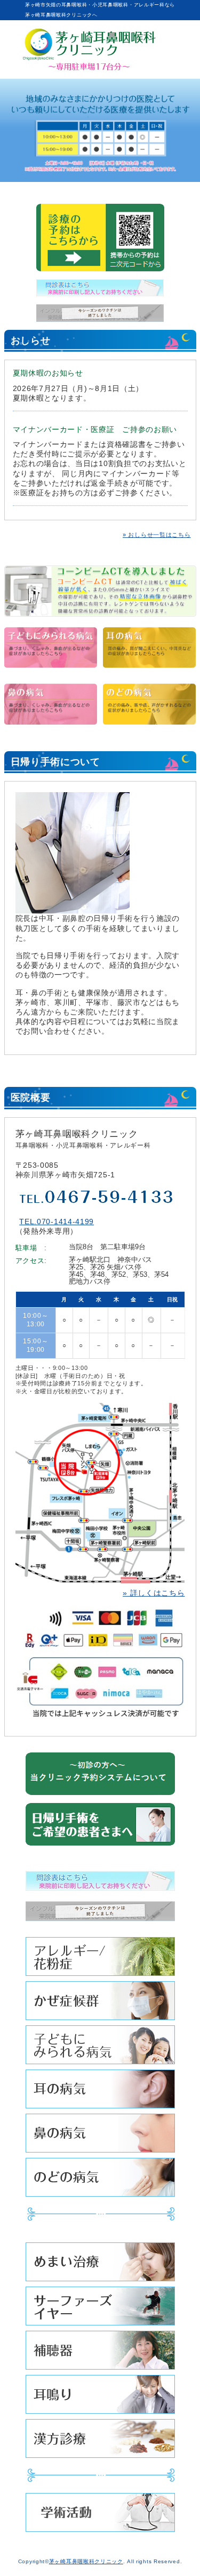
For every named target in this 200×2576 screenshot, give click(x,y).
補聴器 (100, 2353)
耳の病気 (100, 2092)
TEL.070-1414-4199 (57, 1221)
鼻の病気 (100, 2136)
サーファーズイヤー (100, 2309)
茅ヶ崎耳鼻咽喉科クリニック (86, 2561)
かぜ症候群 (100, 2003)
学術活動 (100, 2515)
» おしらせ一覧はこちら (157, 535)
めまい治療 (100, 2265)
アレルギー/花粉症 (100, 1959)
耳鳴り (100, 2397)
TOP (173, 2543)
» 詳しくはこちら (154, 1593)
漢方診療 (100, 2441)
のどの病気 (100, 2180)
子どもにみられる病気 (100, 2047)
